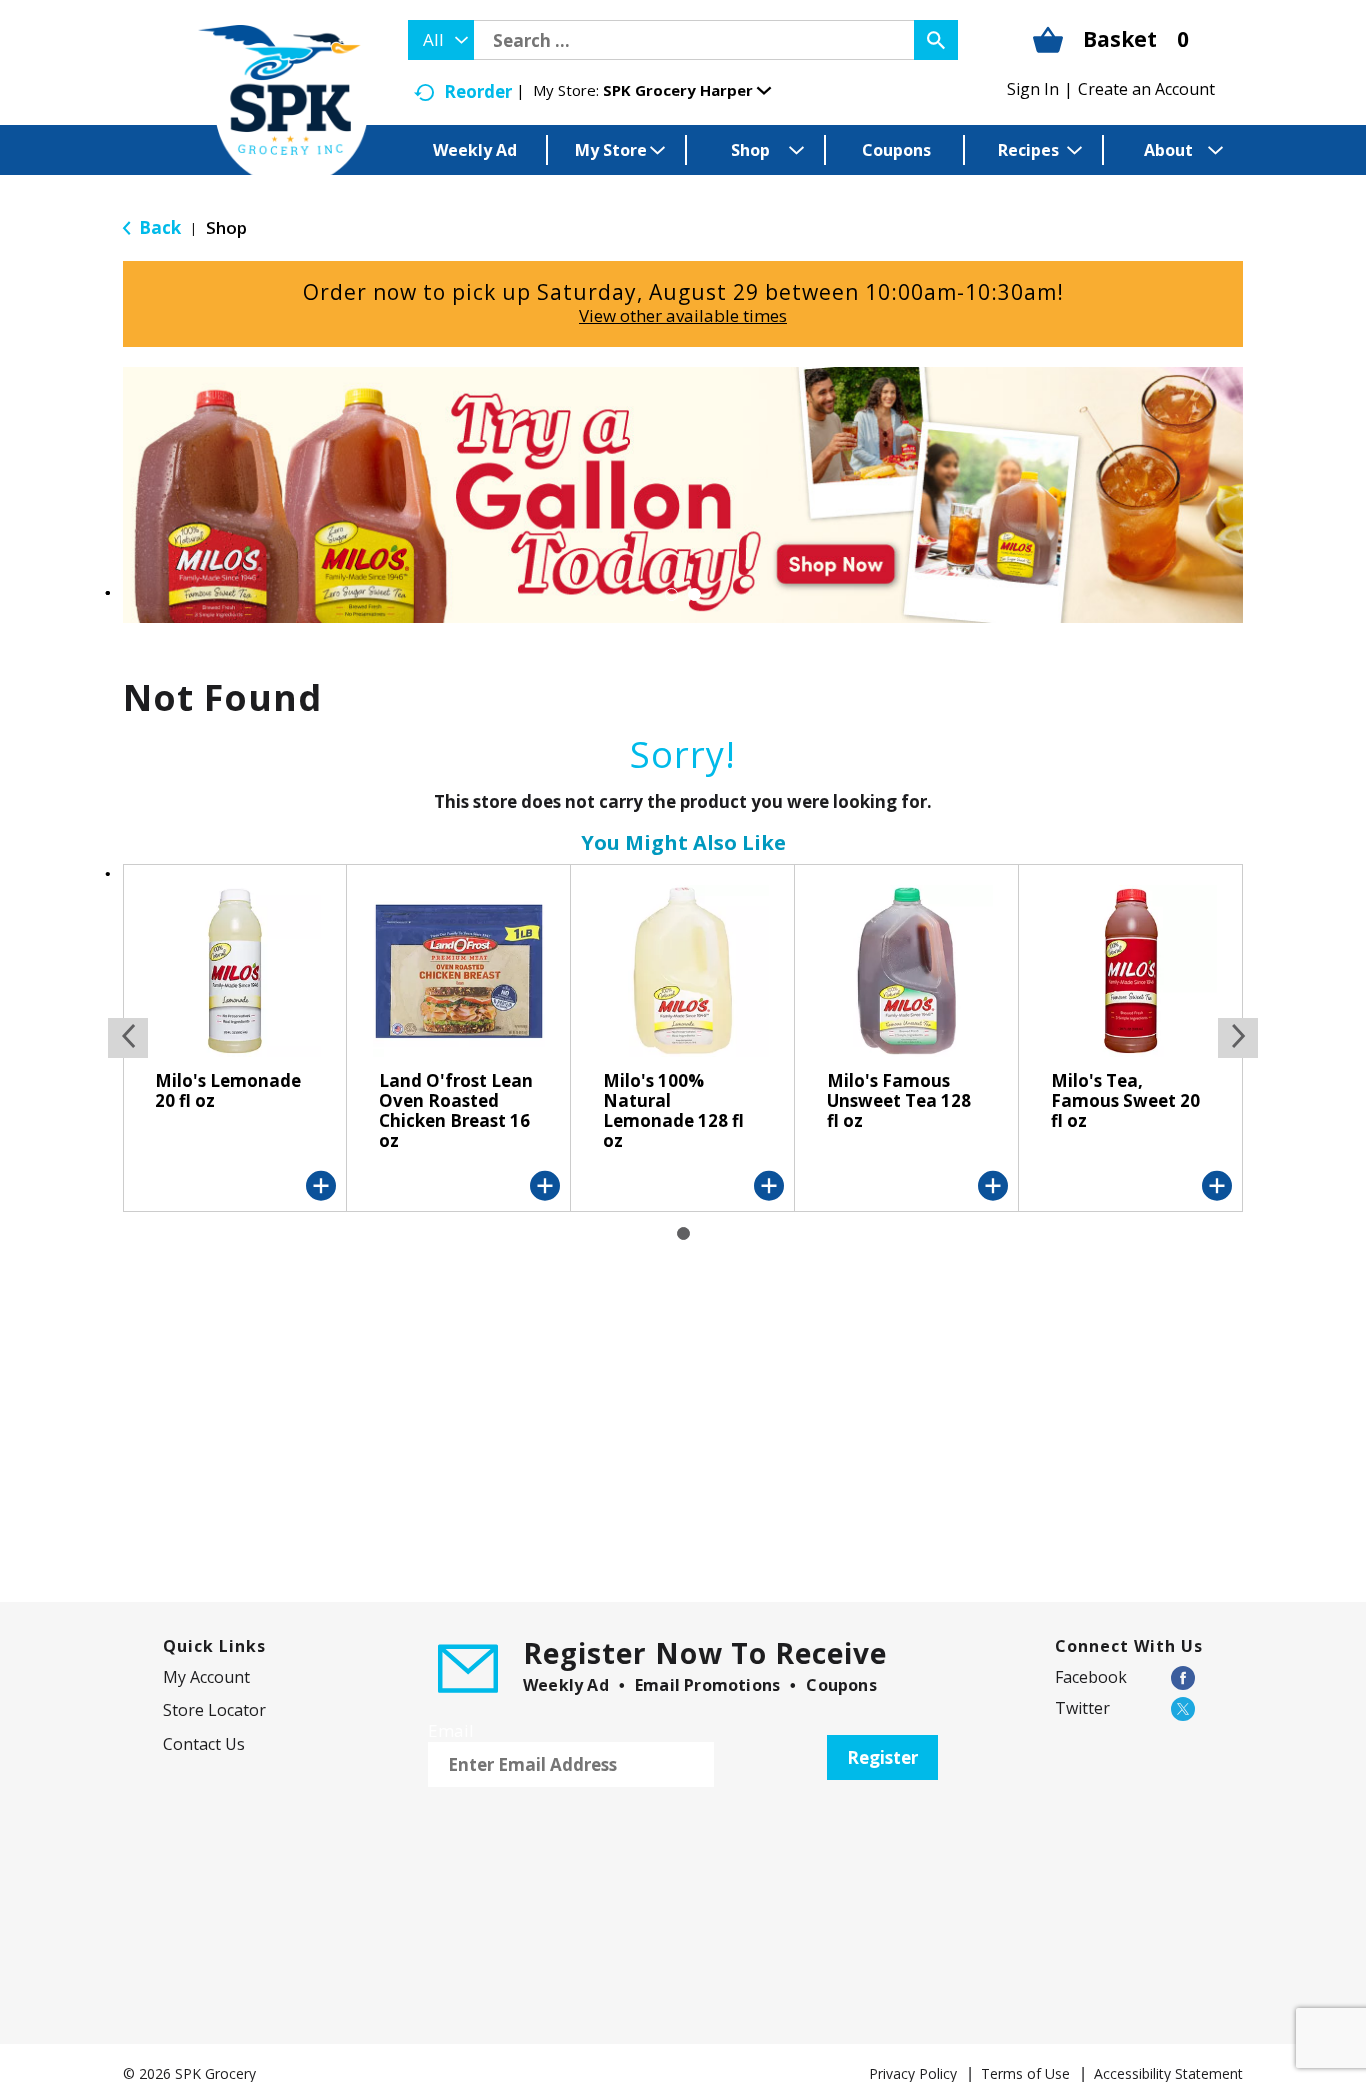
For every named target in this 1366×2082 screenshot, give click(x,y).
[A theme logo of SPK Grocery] (283, 105)
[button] (687, 90)
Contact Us (204, 1744)
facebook (1091, 1677)
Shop (226, 227)
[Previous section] (128, 1038)
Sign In (1033, 89)
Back (158, 227)
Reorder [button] (478, 91)
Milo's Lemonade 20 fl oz (228, 1090)
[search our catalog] (936, 40)
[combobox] (441, 40)
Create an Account (1146, 89)
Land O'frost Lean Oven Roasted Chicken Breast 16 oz (456, 1110)
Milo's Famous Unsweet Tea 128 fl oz (899, 1100)
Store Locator (214, 1710)
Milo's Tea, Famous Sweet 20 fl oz (1125, 1100)
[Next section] (1238, 1038)
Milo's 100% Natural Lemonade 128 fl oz (673, 1110)
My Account (206, 1677)
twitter (1082, 1708)
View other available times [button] (683, 315)
